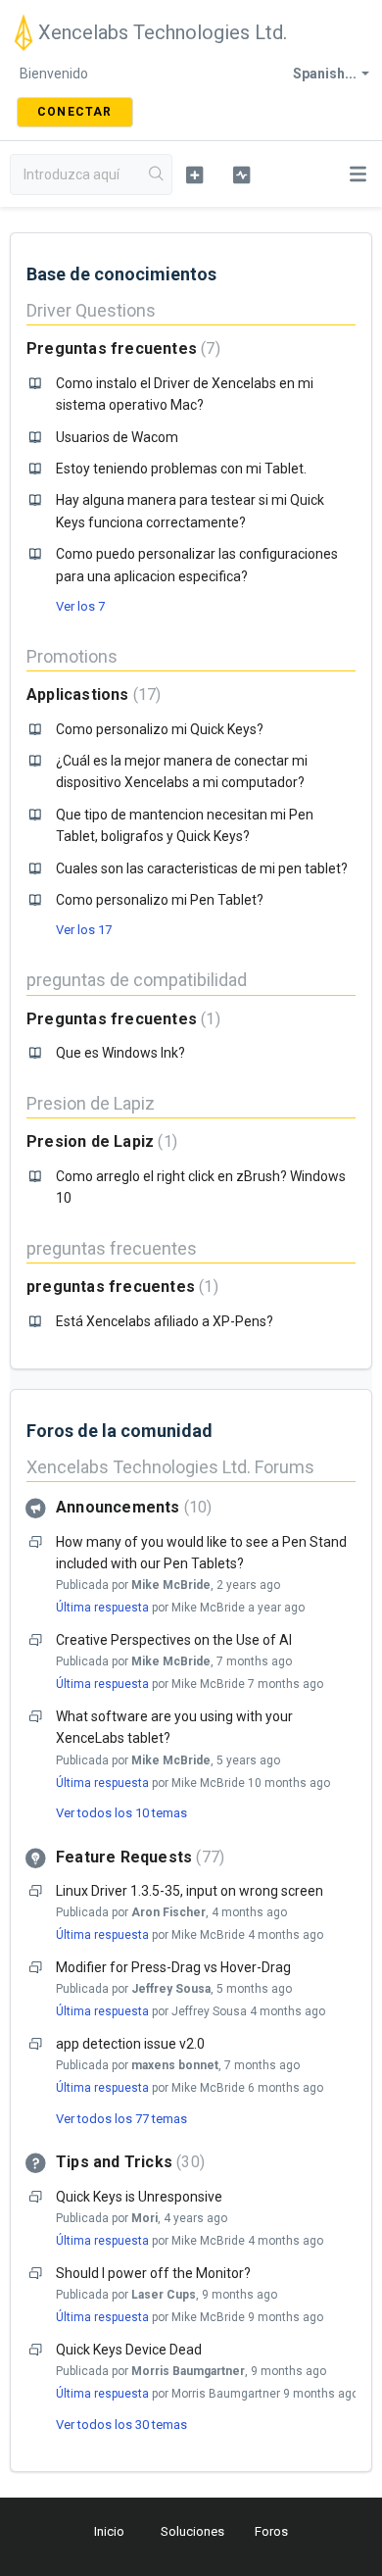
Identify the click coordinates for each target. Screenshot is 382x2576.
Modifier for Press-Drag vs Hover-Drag (173, 1967)
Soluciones (192, 2531)
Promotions (72, 656)
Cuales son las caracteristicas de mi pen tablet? (202, 868)
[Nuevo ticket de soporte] (194, 174)
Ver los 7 (80, 606)
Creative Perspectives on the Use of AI (174, 1640)
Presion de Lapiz (91, 1103)
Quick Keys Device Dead (129, 2350)
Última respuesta (102, 1608)
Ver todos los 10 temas (121, 1813)
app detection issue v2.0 (130, 2044)
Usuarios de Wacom (117, 437)
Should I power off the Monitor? (153, 2273)
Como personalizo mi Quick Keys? (160, 729)
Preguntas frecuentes (121, 348)
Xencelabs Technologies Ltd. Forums (170, 1467)
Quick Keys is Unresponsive (139, 2197)
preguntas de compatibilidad (137, 980)
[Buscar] (157, 174)
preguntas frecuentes (112, 1248)
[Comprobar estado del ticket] (241, 174)
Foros (271, 2531)
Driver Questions (91, 310)
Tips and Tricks (128, 2162)
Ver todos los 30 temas (121, 2425)
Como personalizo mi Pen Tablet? (160, 900)
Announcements (131, 1507)
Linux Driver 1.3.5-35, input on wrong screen (190, 1891)
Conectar (75, 112)
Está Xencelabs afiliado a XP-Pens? (165, 1321)
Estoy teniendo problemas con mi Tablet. (181, 469)
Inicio (109, 2531)
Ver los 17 (84, 930)
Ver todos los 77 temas (121, 2119)
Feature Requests (138, 1857)
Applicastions (91, 694)
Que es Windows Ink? (120, 1053)
